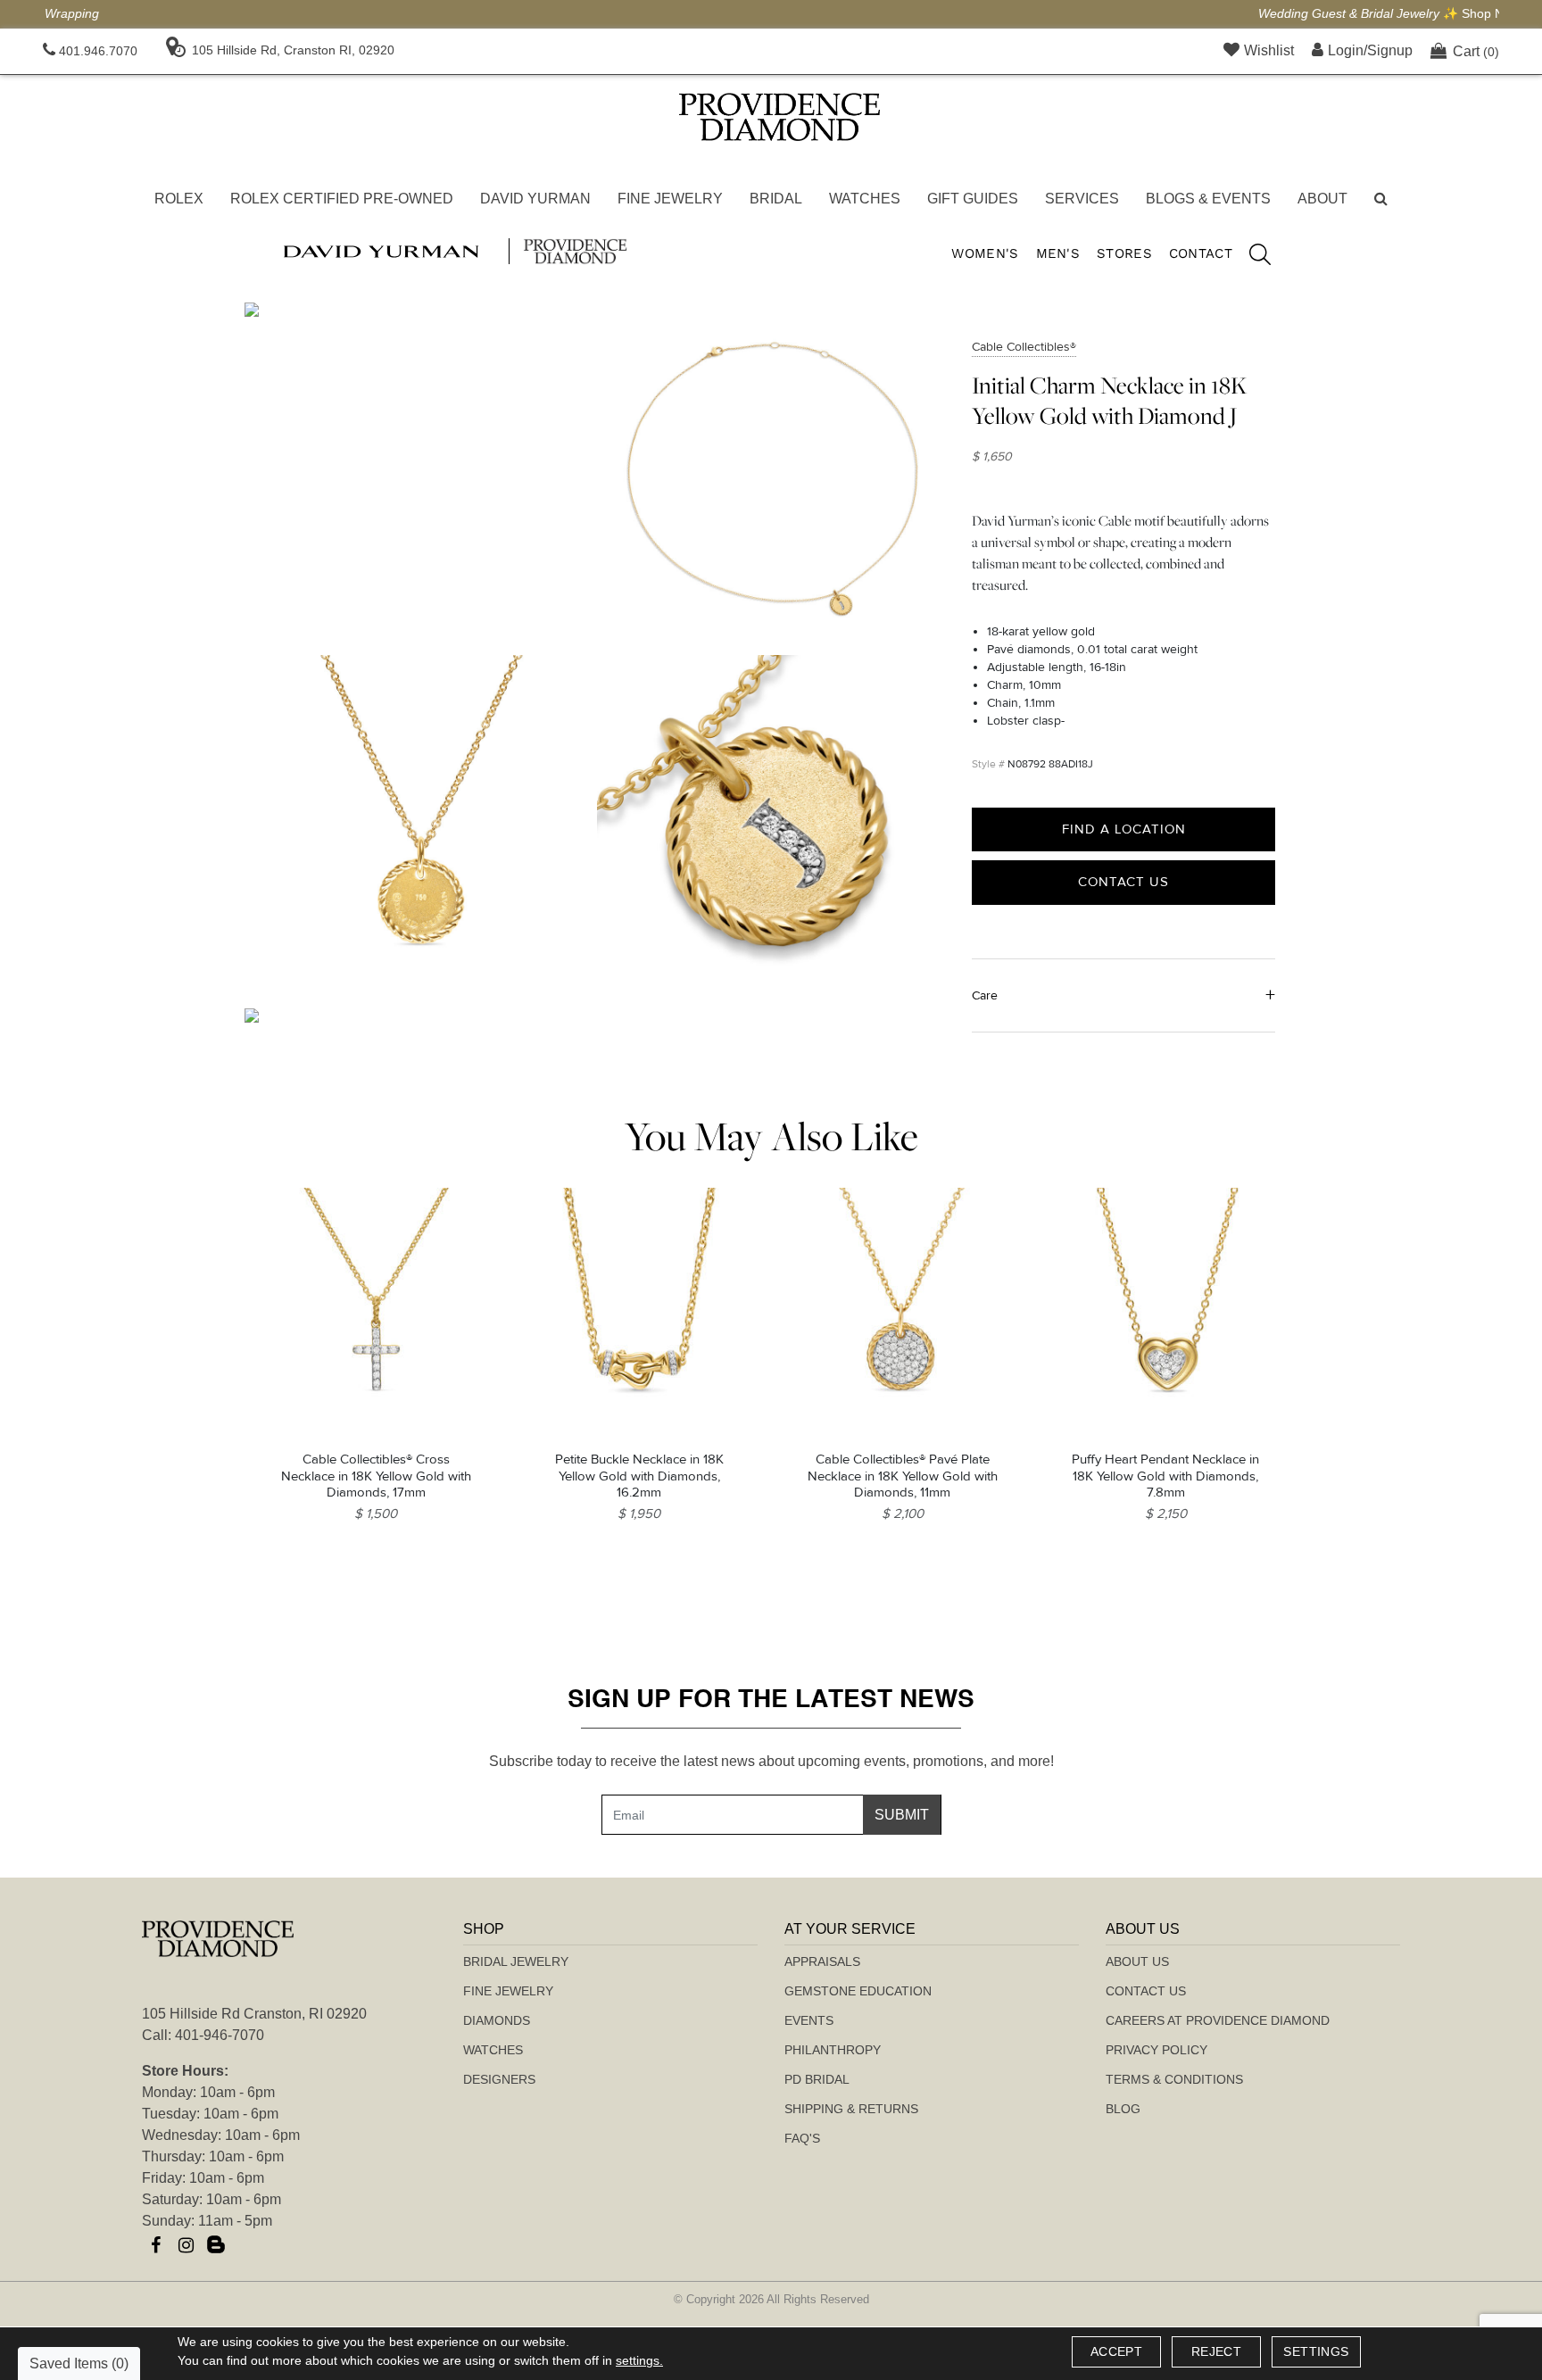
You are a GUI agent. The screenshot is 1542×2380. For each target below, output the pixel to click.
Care (985, 995)
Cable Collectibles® (1024, 347)
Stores (1124, 253)
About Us (1137, 1961)
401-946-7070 (220, 2035)
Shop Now (928, 13)
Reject (1216, 2351)
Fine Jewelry (670, 199)
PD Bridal (817, 2079)
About (1322, 199)
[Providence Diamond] (779, 117)
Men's (1058, 253)
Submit (902, 1815)
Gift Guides (973, 199)
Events (809, 2020)
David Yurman (535, 199)
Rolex (179, 199)
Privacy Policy (1156, 2050)
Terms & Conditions (1174, 2079)
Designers (499, 2079)
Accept (1116, 2351)
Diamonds (497, 2020)
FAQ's (802, 2138)
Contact (1201, 253)
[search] (1251, 257)
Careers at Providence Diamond (1218, 2020)
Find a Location (1124, 829)
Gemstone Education (858, 1991)
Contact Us (1123, 882)
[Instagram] (186, 2245)
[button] (1381, 199)
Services (1082, 199)
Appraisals (822, 1961)
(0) (1476, 51)
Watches (865, 199)
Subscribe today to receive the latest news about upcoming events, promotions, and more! (771, 1761)
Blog (1123, 2109)
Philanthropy (833, 2050)
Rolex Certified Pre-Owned (342, 199)
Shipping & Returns (851, 2109)
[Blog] (216, 2245)
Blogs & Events (1208, 199)
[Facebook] (155, 2245)
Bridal (776, 199)
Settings (1316, 2351)
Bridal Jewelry (516, 1961)
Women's (985, 253)
